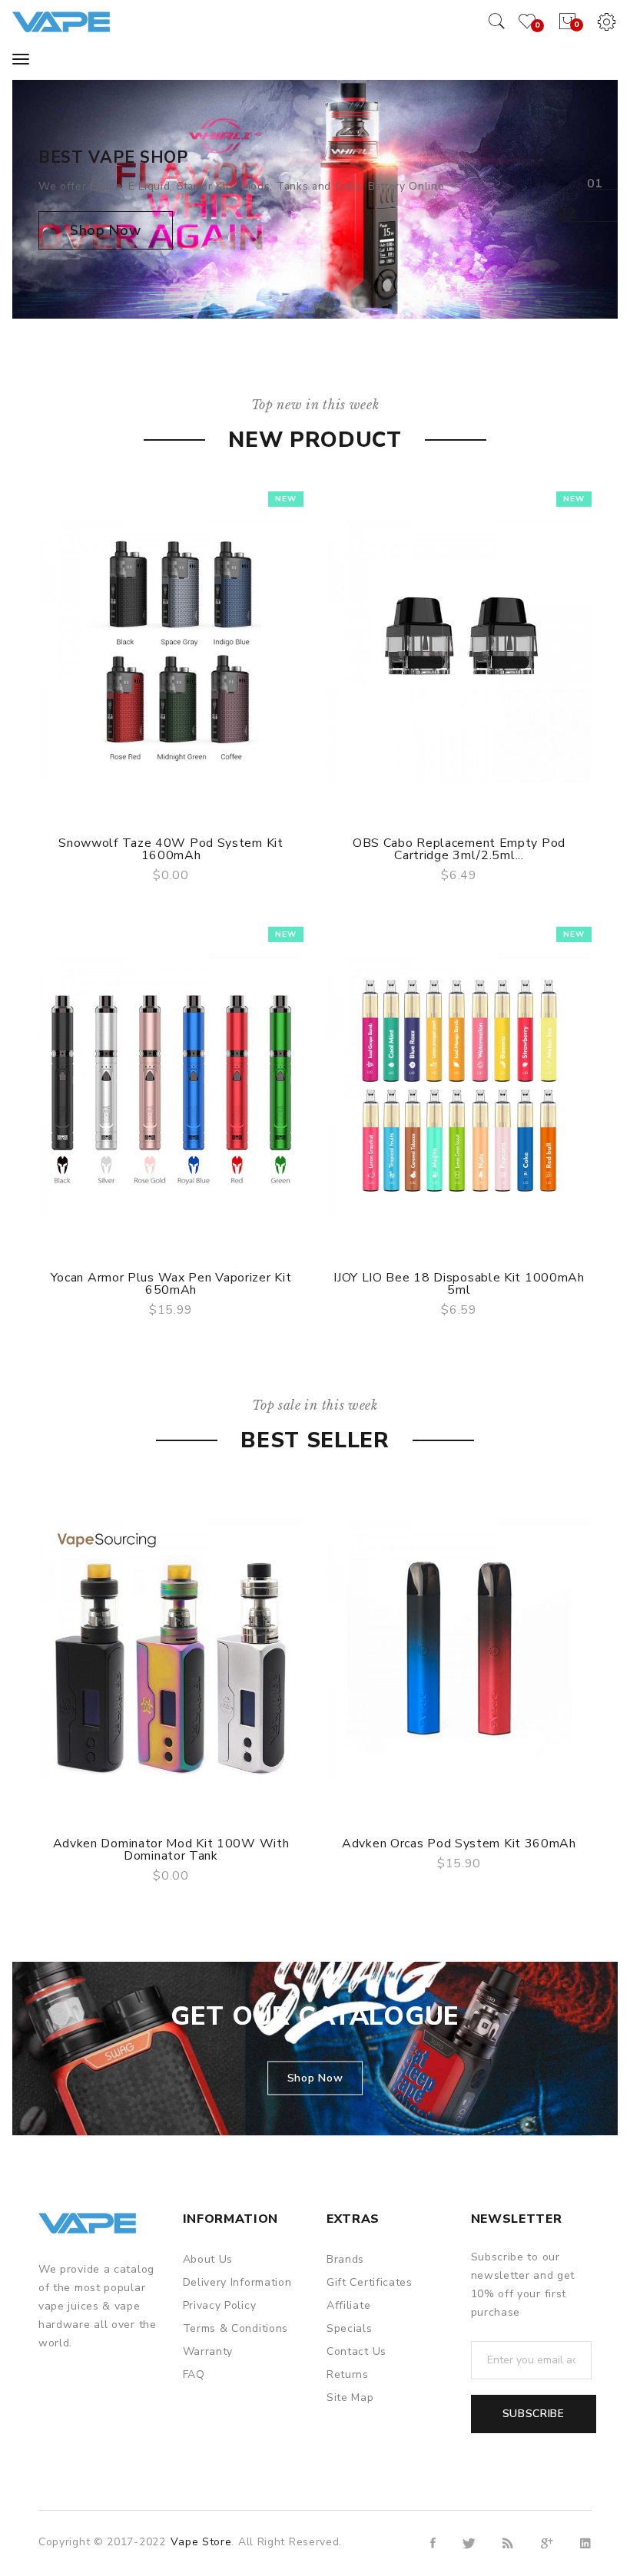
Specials (350, 2328)
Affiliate (348, 2305)
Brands (345, 2259)
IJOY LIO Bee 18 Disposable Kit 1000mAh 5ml (459, 1284)
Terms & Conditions (236, 2328)
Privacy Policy (220, 2305)
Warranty (208, 2351)
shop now (106, 230)
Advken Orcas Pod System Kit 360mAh (459, 1844)
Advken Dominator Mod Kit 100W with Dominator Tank (171, 1850)
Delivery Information (237, 2282)
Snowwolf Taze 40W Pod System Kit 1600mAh (171, 849)
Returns (348, 2374)
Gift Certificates (370, 2282)
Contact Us (356, 2351)
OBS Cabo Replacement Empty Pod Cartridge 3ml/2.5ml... (459, 849)
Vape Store (201, 2542)
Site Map (350, 2397)
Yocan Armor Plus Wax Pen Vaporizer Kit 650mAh (171, 1284)
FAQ (194, 2374)
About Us (208, 2259)
